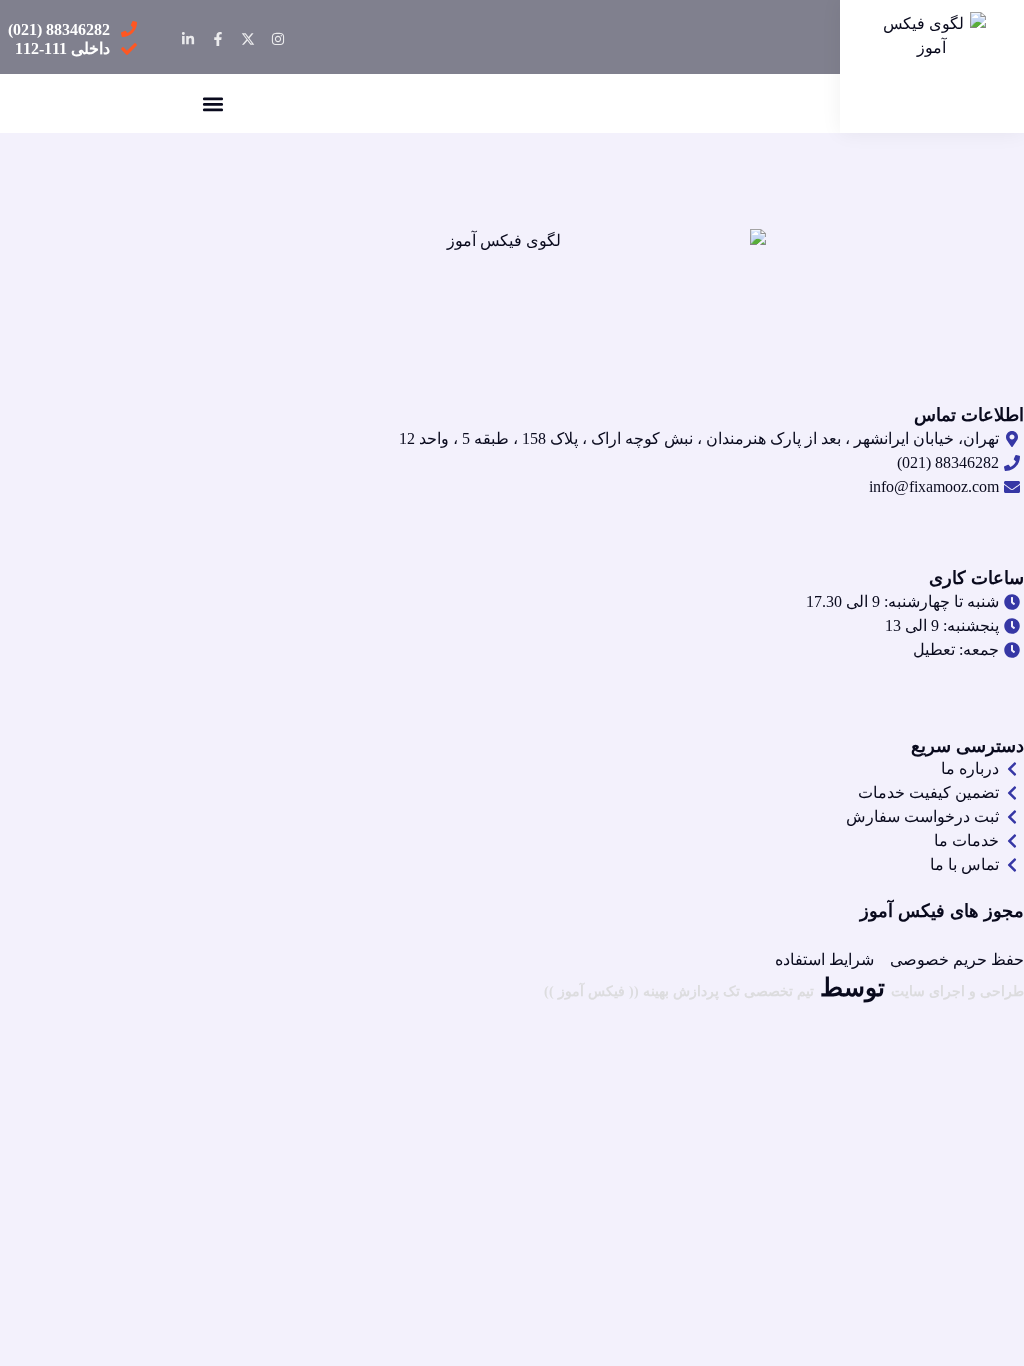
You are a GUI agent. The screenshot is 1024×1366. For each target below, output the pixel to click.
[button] (212, 103)
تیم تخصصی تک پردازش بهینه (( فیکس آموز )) (679, 991)
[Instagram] (278, 39)
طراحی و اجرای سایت (957, 991)
